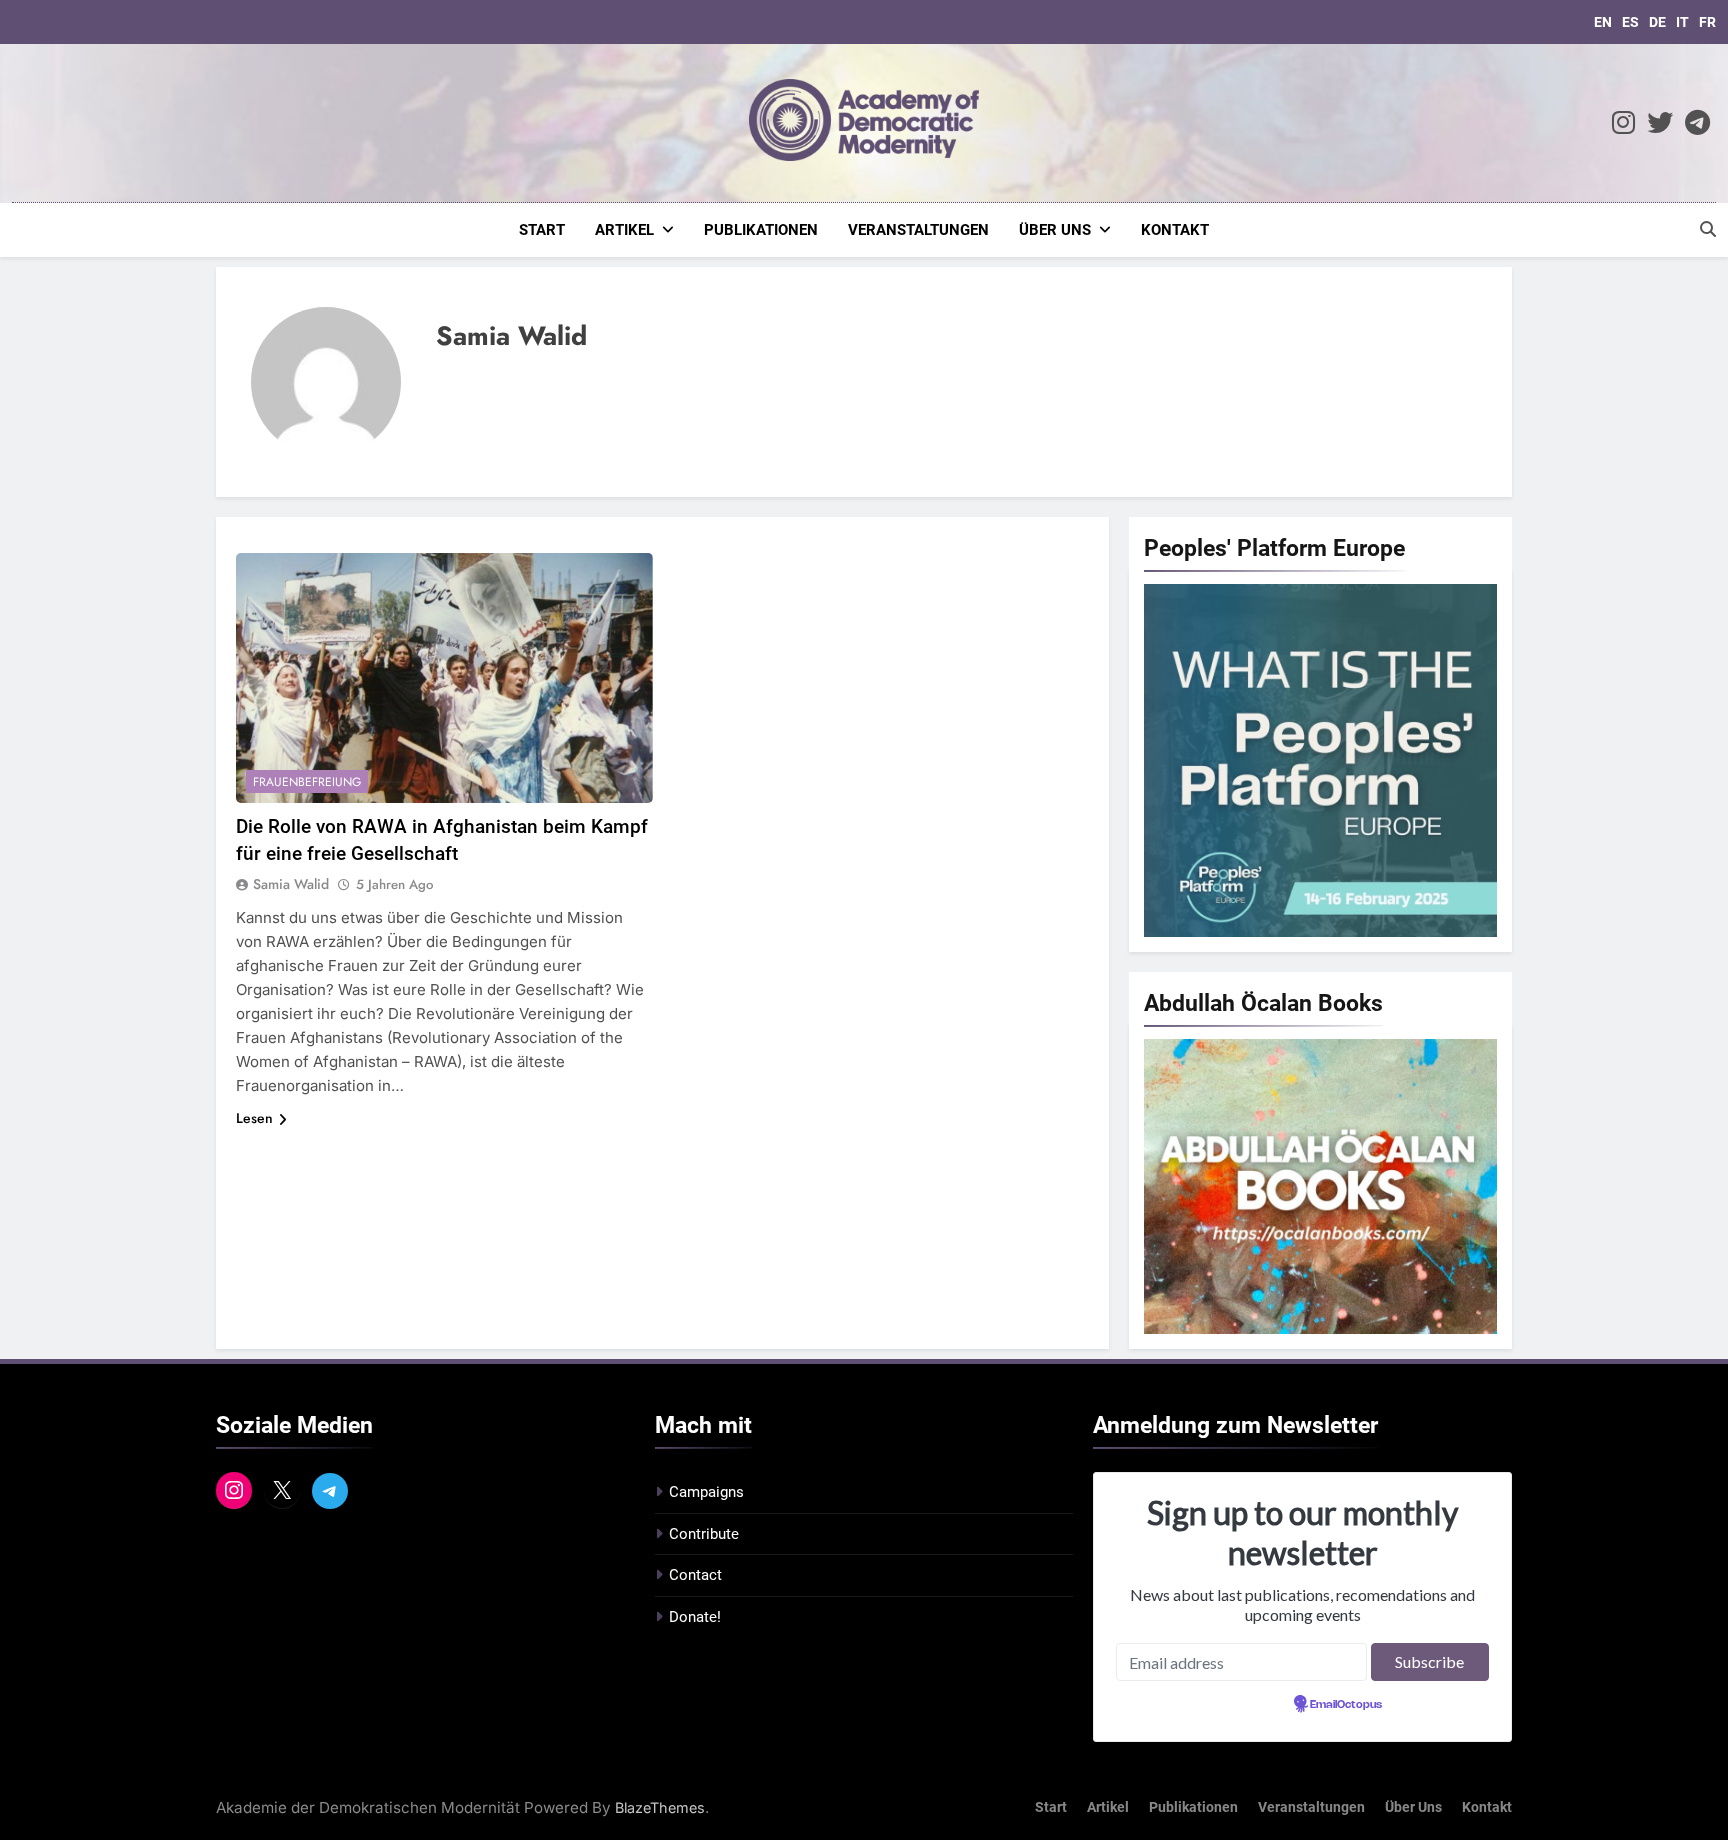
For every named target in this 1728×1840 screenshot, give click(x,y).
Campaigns (706, 1492)
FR (1707, 22)
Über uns (1055, 230)
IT (1682, 22)
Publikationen (761, 230)
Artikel (624, 230)
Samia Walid (291, 884)
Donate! (695, 1617)
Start (542, 230)
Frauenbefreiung (307, 782)
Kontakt (1175, 230)
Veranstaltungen (918, 230)
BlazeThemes (660, 1807)
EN (1603, 22)
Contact (695, 1575)
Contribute (704, 1534)
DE (1657, 22)
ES (1630, 22)
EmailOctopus (1346, 1705)
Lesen (254, 1118)
